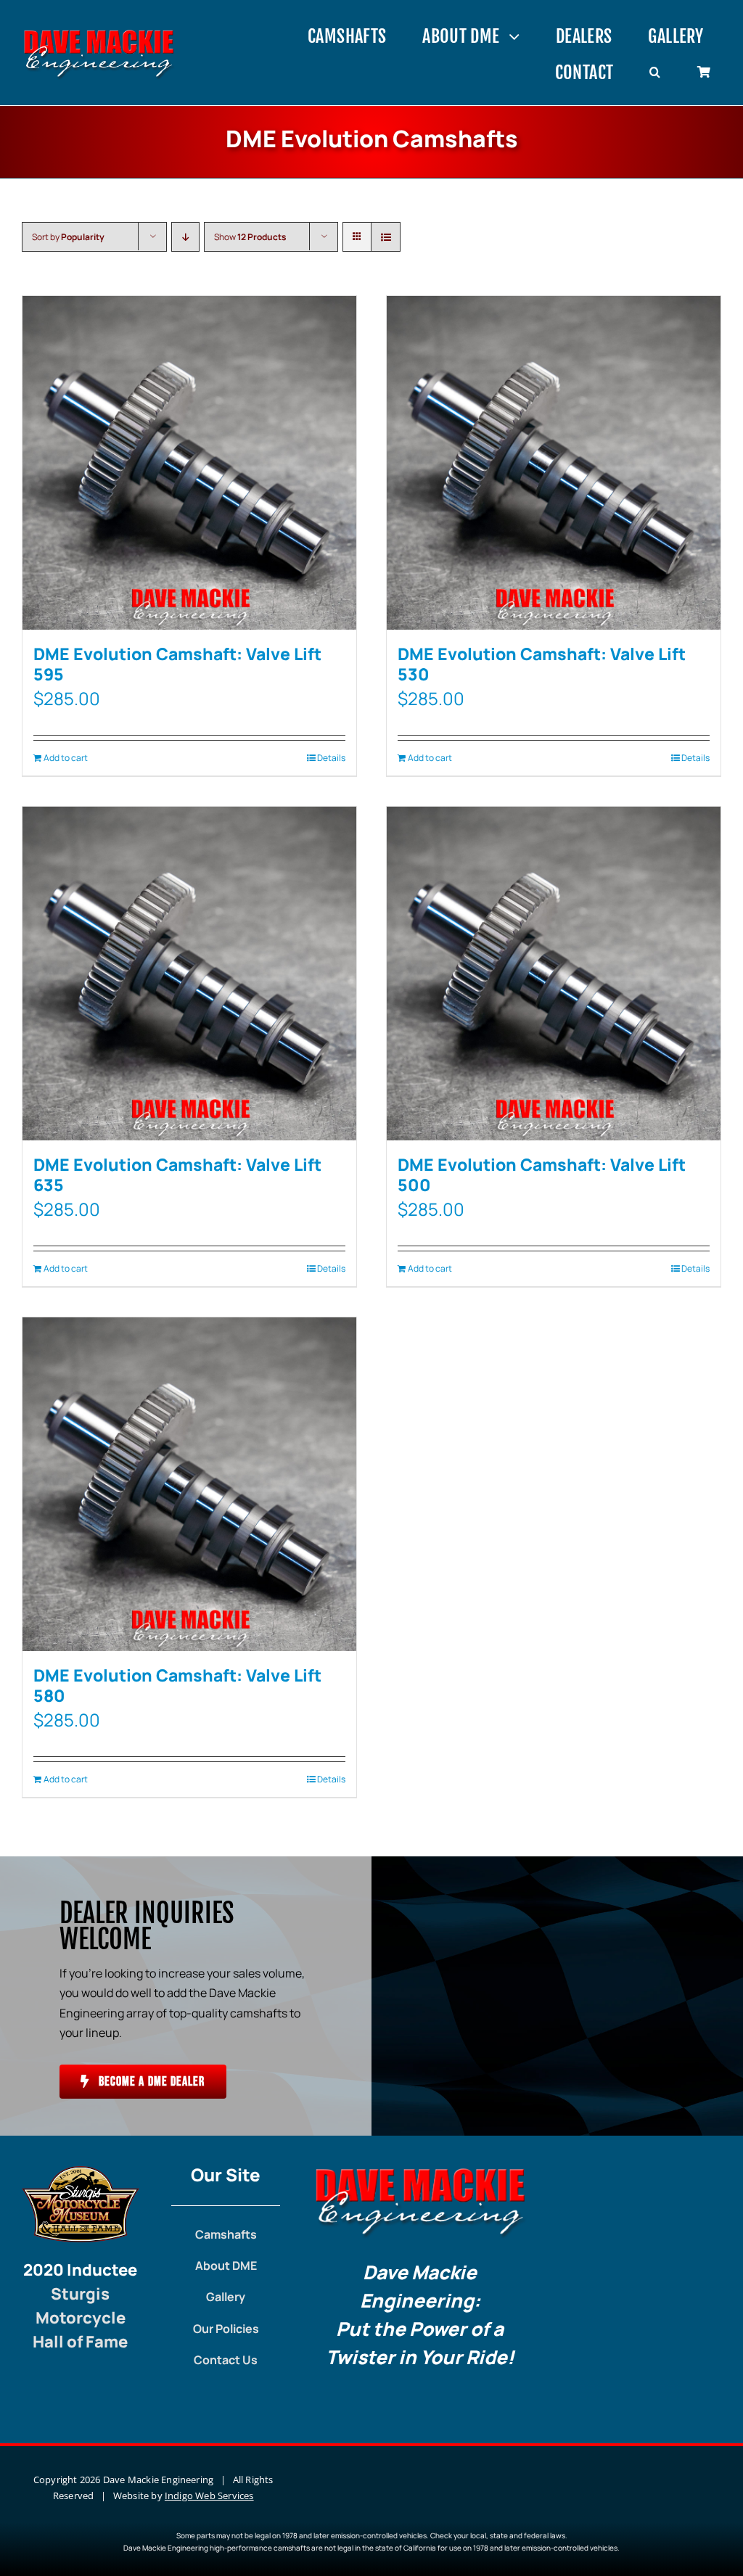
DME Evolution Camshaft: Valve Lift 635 (177, 1174)
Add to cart (66, 758)
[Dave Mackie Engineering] (99, 34)
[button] (655, 73)
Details (331, 758)
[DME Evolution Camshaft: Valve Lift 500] (554, 974)
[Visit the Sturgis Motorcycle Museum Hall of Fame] (81, 2172)
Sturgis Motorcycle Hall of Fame (80, 2318)
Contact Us (226, 2360)
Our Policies (226, 2329)
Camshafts (226, 2234)
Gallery (226, 2297)
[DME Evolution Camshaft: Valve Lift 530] (554, 463)
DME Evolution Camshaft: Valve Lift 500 (542, 1174)
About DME (226, 2266)
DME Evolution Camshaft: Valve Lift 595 (177, 664)
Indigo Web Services (209, 2495)
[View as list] (386, 237)
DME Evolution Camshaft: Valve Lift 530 (542, 664)
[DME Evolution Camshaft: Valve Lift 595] (189, 463)
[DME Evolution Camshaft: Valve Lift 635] (189, 974)
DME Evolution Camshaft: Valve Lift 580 (177, 1685)
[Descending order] (185, 237)
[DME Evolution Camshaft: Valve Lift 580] (189, 1484)
